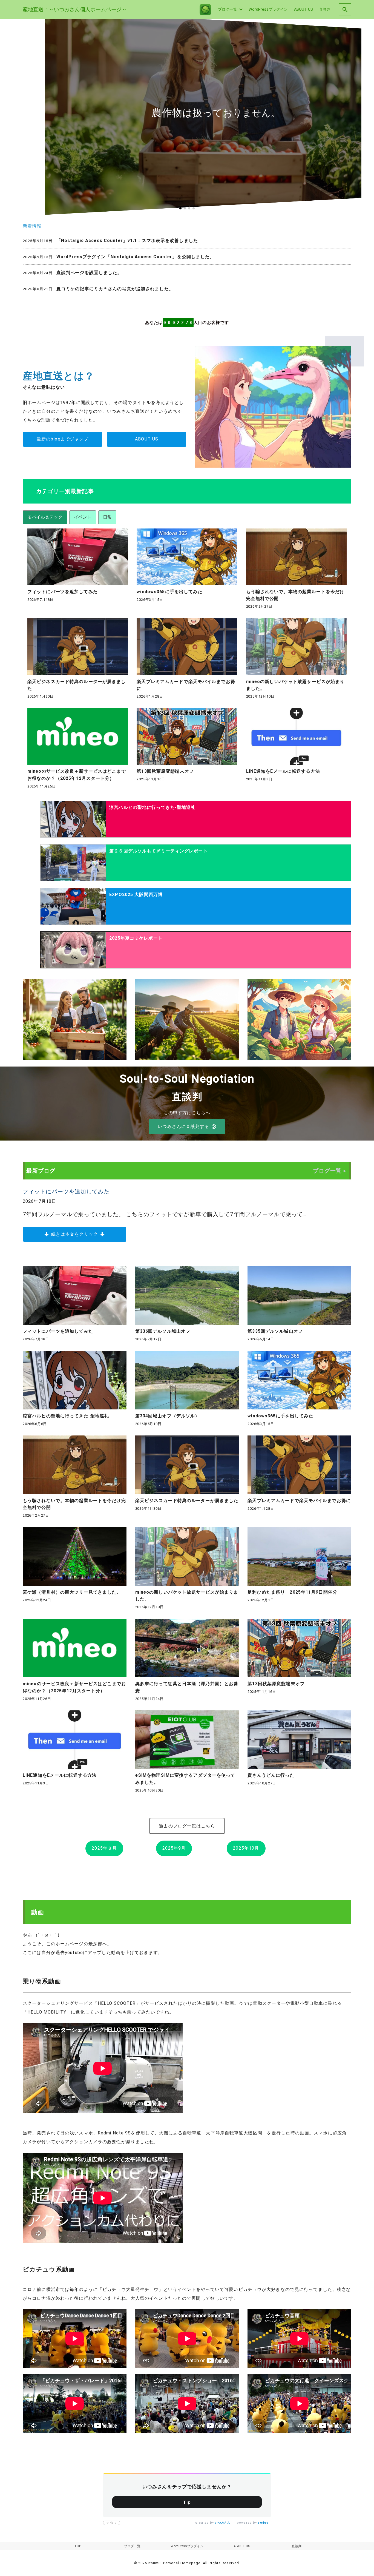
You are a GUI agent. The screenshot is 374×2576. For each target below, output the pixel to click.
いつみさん (223, 2523)
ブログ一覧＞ (330, 1171)
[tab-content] (187, 659)
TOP (78, 2546)
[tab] (45, 517)
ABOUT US (147, 439)
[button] (180, 208)
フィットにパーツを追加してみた (66, 1192)
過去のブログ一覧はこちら (187, 1826)
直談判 (297, 2546)
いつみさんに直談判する (183, 1126)
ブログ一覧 (132, 2546)
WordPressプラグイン (187, 2546)
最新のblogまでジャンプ (63, 439)
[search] (345, 9)
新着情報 (32, 226)
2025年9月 (174, 1848)
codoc (263, 2523)
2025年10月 (246, 1848)
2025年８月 (104, 1848)
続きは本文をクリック (75, 1234)
